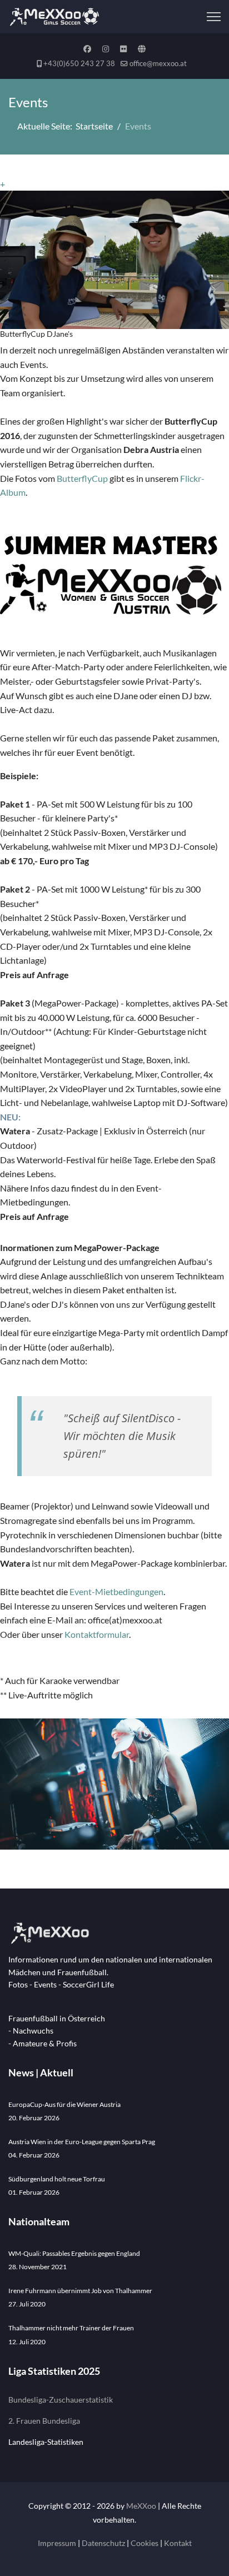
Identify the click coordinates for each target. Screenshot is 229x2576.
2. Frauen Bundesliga (44, 2421)
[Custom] (142, 49)
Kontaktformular (97, 1634)
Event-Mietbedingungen (116, 1591)
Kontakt (178, 2543)
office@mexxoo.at (158, 64)
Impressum (57, 2543)
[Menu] (214, 17)
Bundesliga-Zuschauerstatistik (61, 2400)
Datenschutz (103, 2543)
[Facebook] (87, 49)
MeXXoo (141, 2506)
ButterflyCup (82, 478)
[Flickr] (123, 49)
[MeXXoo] (114, 1933)
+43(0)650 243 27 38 (79, 64)
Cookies (145, 2543)
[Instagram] (106, 49)
